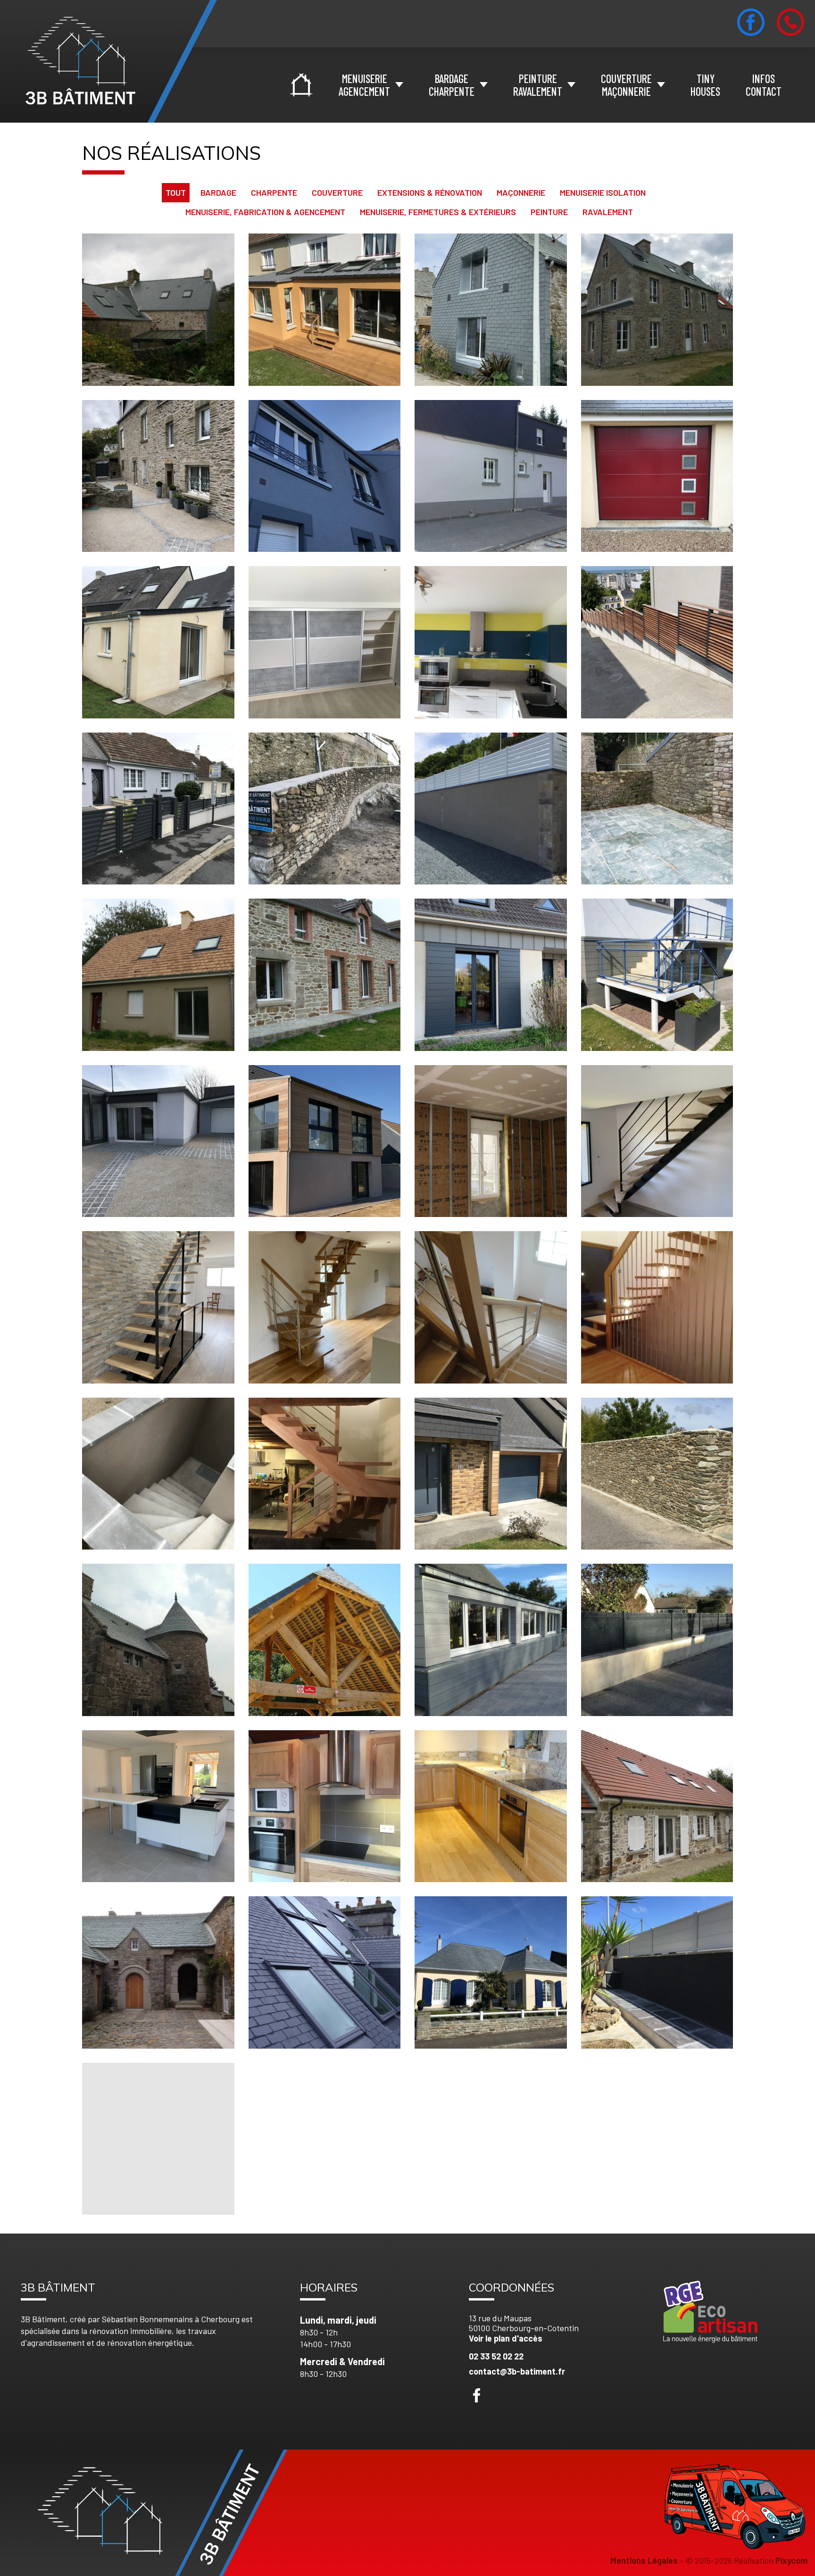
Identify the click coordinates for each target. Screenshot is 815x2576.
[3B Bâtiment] (108, 61)
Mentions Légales (644, 2560)
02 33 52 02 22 (496, 2356)
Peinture (549, 212)
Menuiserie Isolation (603, 192)
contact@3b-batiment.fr (517, 2371)
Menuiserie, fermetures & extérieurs (438, 212)
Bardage (218, 192)
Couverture (337, 192)
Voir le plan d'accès (506, 2338)
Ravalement (608, 212)
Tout (176, 192)
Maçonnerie (521, 192)
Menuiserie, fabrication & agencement (265, 212)
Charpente (274, 192)
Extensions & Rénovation (430, 192)
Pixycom (791, 2560)
